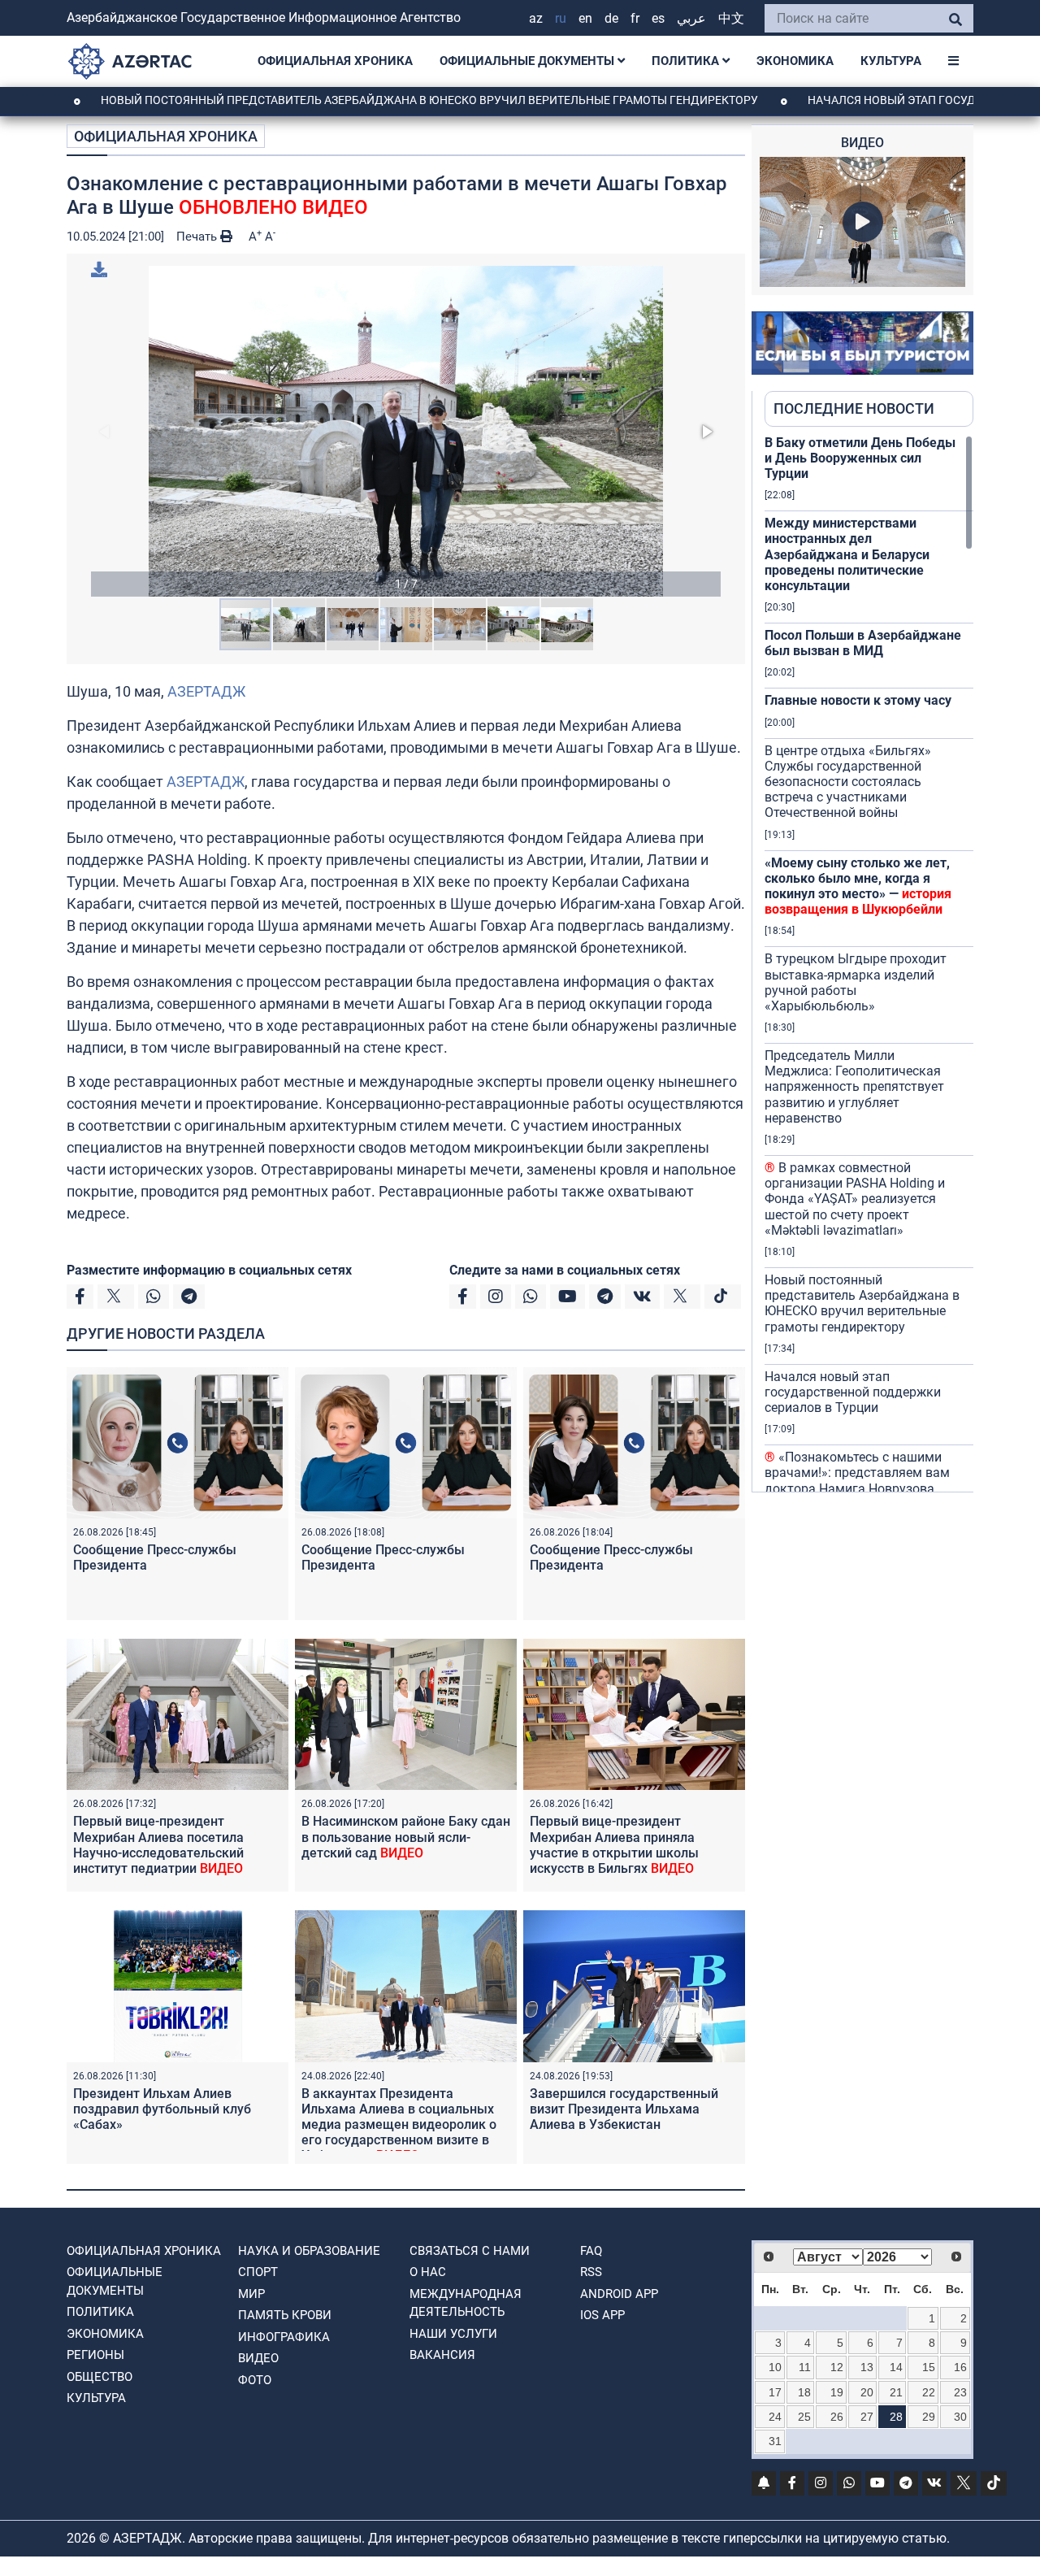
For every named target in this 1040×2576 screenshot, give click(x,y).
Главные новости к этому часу (858, 700)
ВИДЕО (258, 2358)
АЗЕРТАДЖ (206, 691)
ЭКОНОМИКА (795, 61)
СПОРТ (258, 2272)
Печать (198, 237)
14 (896, 2367)
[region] (869, 963)
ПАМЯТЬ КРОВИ (285, 2315)
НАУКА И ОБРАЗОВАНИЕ (309, 2251)
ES (658, 18)
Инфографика (284, 2337)
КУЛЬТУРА (891, 61)
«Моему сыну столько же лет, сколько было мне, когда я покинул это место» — (858, 886)
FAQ (591, 2251)
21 (896, 2392)
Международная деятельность (466, 2303)
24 (775, 2417)
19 (837, 2392)
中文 (731, 18)
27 (867, 2417)
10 (775, 2367)
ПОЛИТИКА (687, 61)
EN (585, 18)
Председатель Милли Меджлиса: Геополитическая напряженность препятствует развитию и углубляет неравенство (854, 1087)
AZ (536, 18)
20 (867, 2392)
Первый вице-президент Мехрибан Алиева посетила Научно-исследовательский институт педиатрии (158, 1845)
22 (929, 2392)
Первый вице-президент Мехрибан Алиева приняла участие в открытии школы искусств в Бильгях (614, 1845)
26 (837, 2417)
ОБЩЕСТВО (100, 2377)
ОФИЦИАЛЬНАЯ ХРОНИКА (335, 61)
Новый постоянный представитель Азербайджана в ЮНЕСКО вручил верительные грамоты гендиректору (357, 100)
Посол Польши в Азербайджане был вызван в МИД (863, 643)
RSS (591, 2272)
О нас (428, 2272)
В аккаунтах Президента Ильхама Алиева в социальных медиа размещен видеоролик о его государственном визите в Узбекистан (399, 2125)
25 (804, 2417)
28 (896, 2417)
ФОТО (255, 2380)
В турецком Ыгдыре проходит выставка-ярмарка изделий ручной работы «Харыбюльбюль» (856, 982)
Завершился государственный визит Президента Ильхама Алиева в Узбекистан (624, 2109)
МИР (251, 2294)
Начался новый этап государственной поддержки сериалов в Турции (853, 1392)
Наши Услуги (453, 2334)
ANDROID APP (619, 2294)
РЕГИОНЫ (95, 2355)
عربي (691, 18)
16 (960, 2367)
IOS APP (602, 2315)
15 (929, 2367)
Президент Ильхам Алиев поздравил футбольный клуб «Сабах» (162, 2109)
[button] (406, 431)
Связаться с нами (470, 2251)
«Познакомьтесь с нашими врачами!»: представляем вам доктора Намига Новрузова (857, 1473)
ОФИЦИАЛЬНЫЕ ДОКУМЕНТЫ (529, 61)
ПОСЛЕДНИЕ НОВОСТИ (854, 408)
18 (804, 2392)
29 (929, 2417)
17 (775, 2392)
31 (775, 2441)
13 (867, 2367)
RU (561, 18)
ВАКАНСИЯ (442, 2355)
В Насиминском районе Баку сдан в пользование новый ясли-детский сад (406, 1837)
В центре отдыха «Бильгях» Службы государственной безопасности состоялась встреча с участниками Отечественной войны (848, 782)
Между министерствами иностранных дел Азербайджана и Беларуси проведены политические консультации (847, 554)
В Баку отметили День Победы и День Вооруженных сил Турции (860, 458)
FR (635, 18)
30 (960, 2417)
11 (805, 2367)
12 (837, 2367)
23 (960, 2392)
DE (611, 18)
